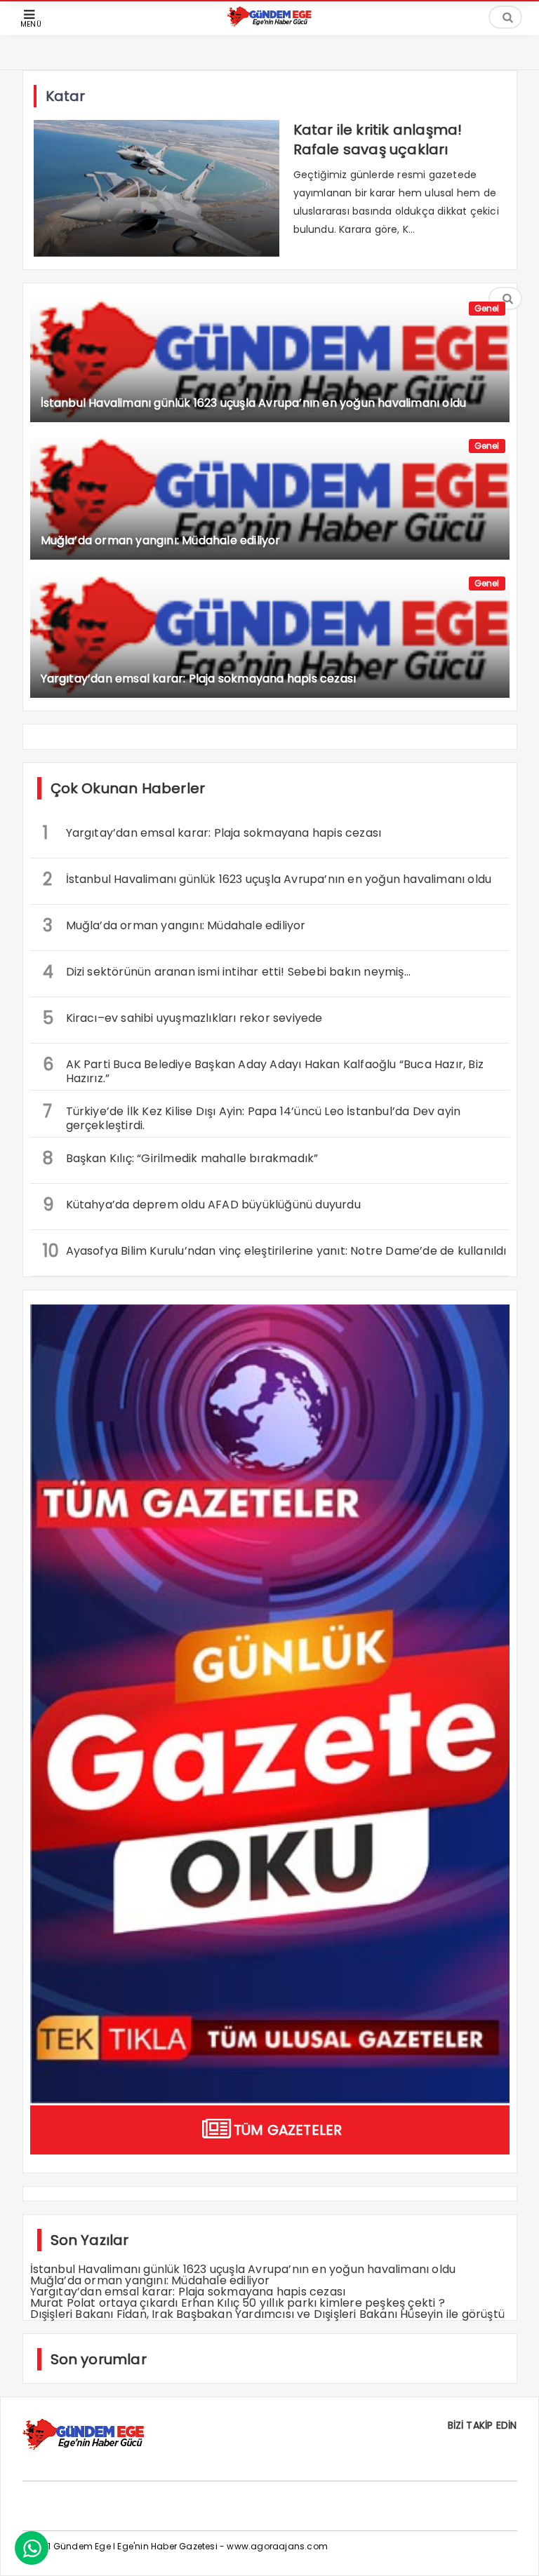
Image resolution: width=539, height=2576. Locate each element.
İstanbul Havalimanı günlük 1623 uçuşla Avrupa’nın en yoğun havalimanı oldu (267, 879)
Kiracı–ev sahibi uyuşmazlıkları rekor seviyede (183, 1018)
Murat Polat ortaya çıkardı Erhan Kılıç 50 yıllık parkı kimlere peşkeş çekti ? (238, 2303)
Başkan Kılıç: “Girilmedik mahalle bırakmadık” (182, 1158)
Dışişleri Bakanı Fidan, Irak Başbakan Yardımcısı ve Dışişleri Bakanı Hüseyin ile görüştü (268, 2314)
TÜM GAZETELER (288, 2130)
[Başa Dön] (514, 2551)
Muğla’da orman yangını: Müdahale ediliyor (174, 925)
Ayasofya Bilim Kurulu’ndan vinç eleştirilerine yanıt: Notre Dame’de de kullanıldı (275, 1251)
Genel (487, 308)
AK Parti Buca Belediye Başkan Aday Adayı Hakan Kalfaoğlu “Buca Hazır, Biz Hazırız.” (264, 1070)
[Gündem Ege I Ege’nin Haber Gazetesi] (269, 23)
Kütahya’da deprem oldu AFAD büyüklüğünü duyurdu (202, 1205)
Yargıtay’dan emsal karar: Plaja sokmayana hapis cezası (212, 833)
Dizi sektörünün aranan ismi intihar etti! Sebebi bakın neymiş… (227, 972)
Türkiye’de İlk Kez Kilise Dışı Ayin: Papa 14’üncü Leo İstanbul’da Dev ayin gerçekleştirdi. (252, 1117)
